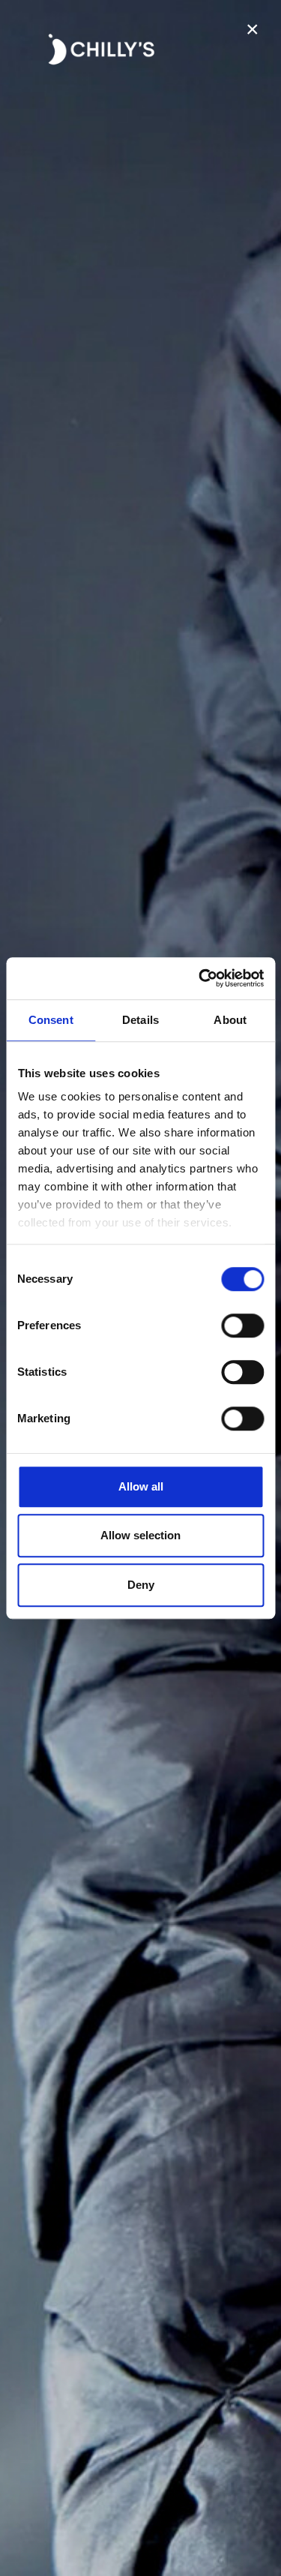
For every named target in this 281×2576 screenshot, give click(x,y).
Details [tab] (140, 1020)
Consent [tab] (51, 1020)
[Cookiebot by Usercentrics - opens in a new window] (200, 978)
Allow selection (140, 1535)
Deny (141, 1585)
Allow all (141, 1486)
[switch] (242, 1326)
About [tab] (230, 1020)
